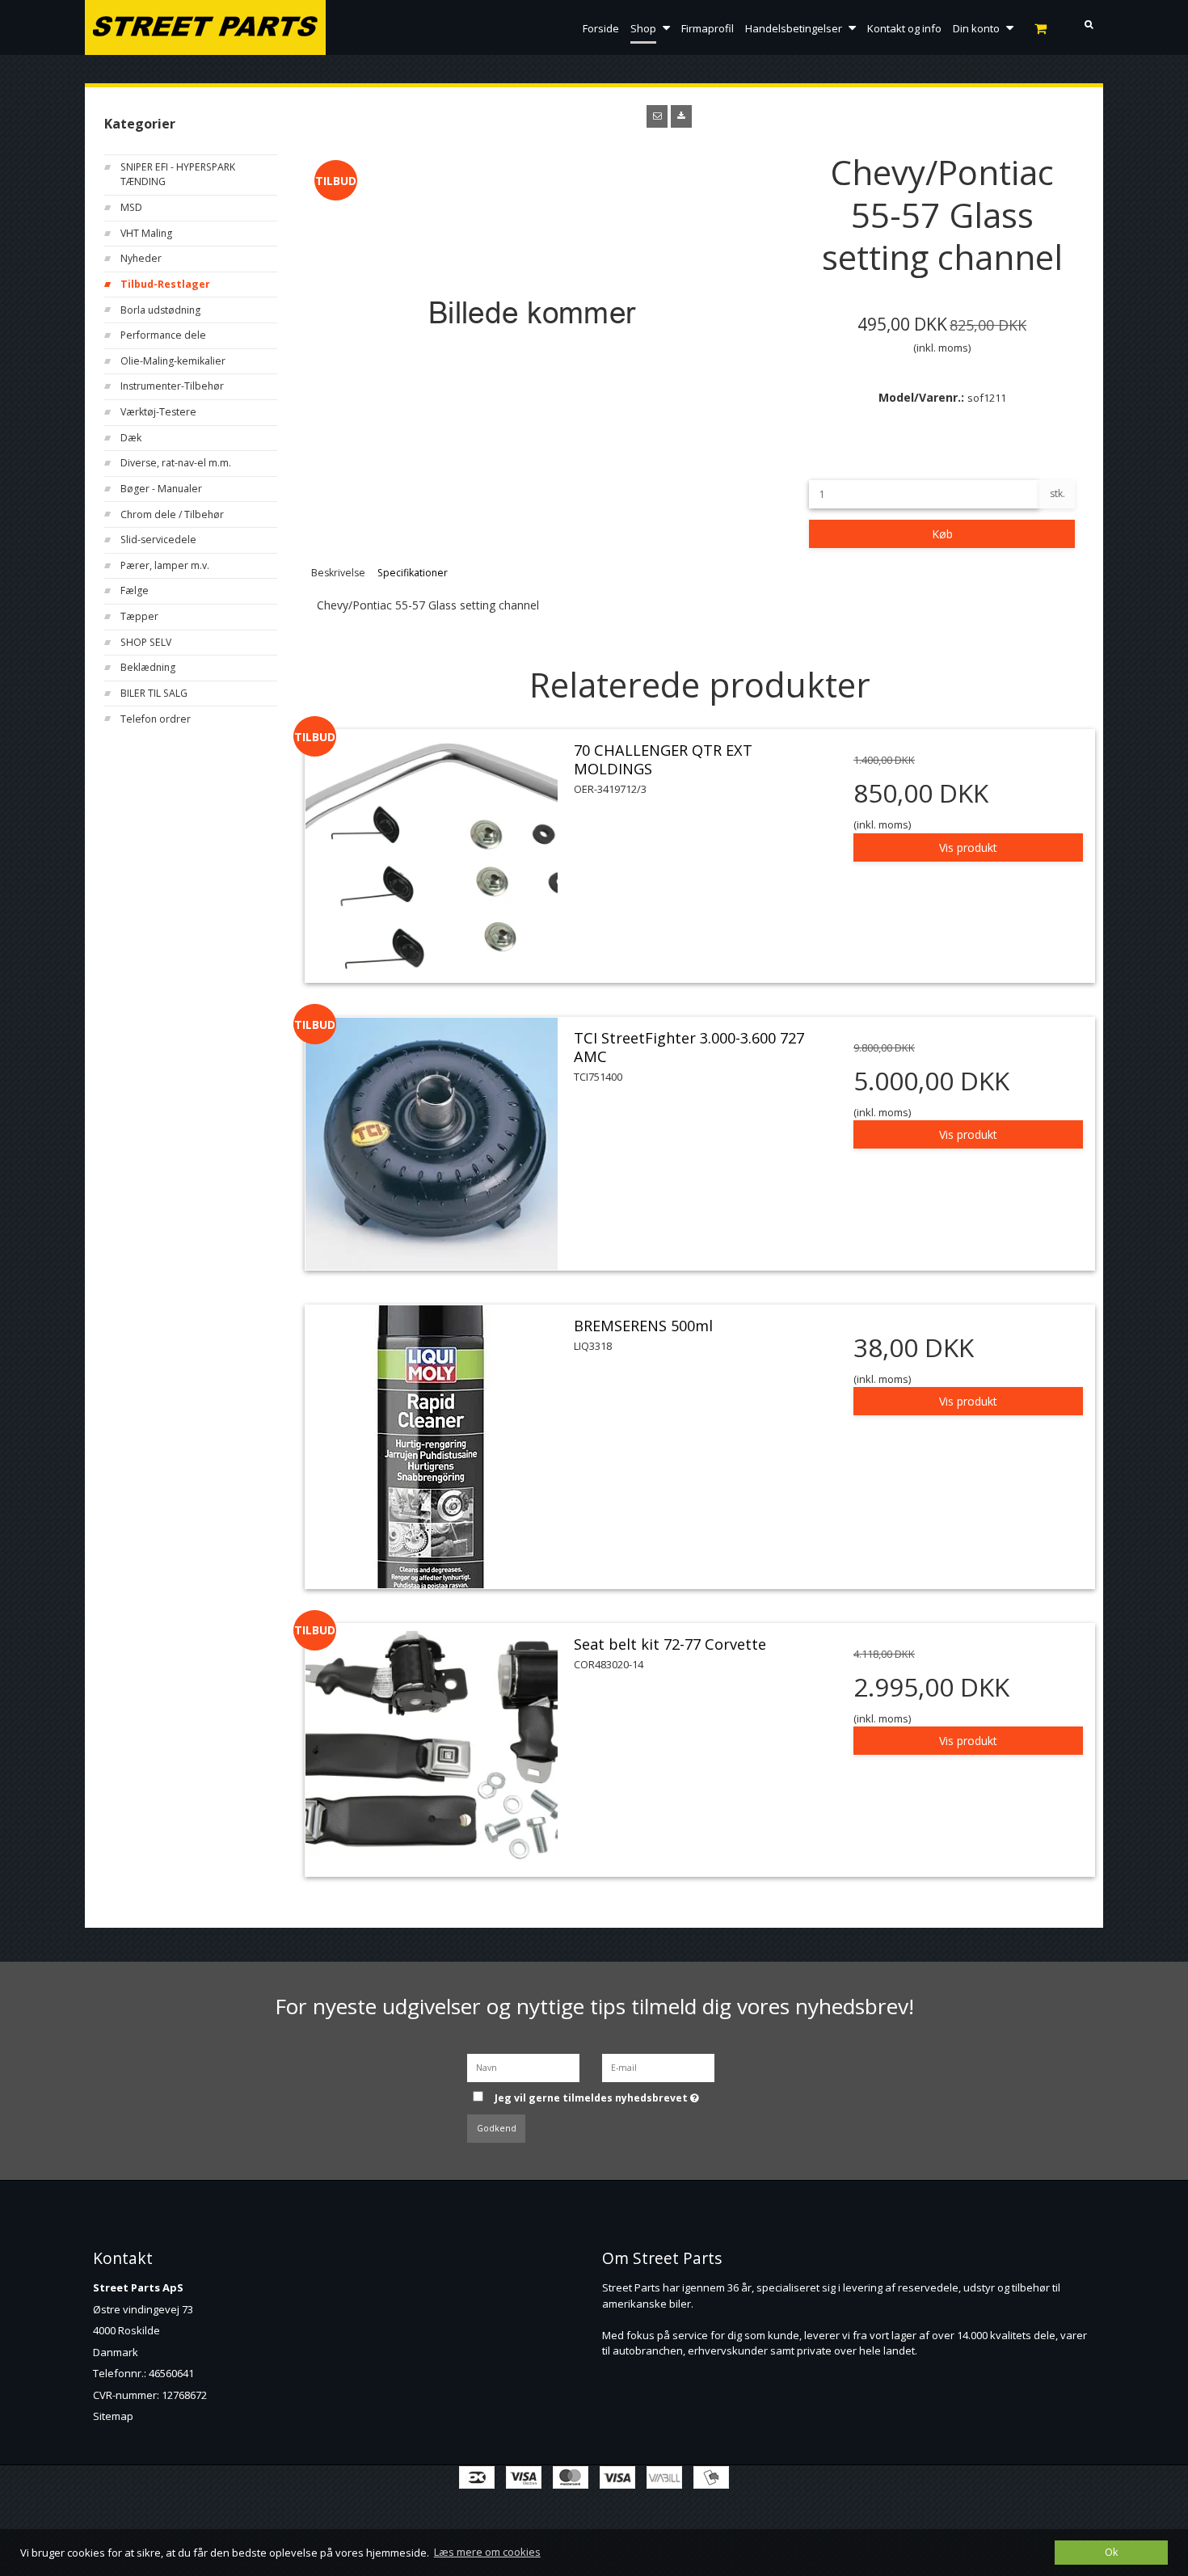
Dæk (131, 438)
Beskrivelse (338, 573)
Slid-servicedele (158, 540)
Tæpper (139, 616)
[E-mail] (658, 2066)
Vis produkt (968, 847)
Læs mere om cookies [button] (487, 2552)
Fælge (135, 590)
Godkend (497, 2128)
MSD (131, 207)
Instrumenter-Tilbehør (172, 386)
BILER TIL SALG (154, 693)
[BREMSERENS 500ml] (432, 1447)
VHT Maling (146, 233)
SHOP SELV (146, 642)
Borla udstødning (160, 310)
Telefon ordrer (156, 719)
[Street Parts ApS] (205, 28)
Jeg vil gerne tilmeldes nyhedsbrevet (608, 2093)
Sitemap (113, 2416)
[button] (657, 116)
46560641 (171, 2373)
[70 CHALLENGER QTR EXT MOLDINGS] (432, 856)
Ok (1111, 2552)
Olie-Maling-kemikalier (173, 361)
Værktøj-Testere (158, 412)
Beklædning (148, 667)
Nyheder (141, 258)
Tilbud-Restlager (165, 284)
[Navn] (523, 2066)
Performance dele (163, 335)
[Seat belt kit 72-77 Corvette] (432, 1750)
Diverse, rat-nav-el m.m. (176, 463)
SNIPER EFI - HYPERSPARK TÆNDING (178, 174)
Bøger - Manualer (161, 489)
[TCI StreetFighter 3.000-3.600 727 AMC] (432, 1144)
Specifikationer (413, 573)
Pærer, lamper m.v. (165, 565)
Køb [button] (942, 534)
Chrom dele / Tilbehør (172, 514)
